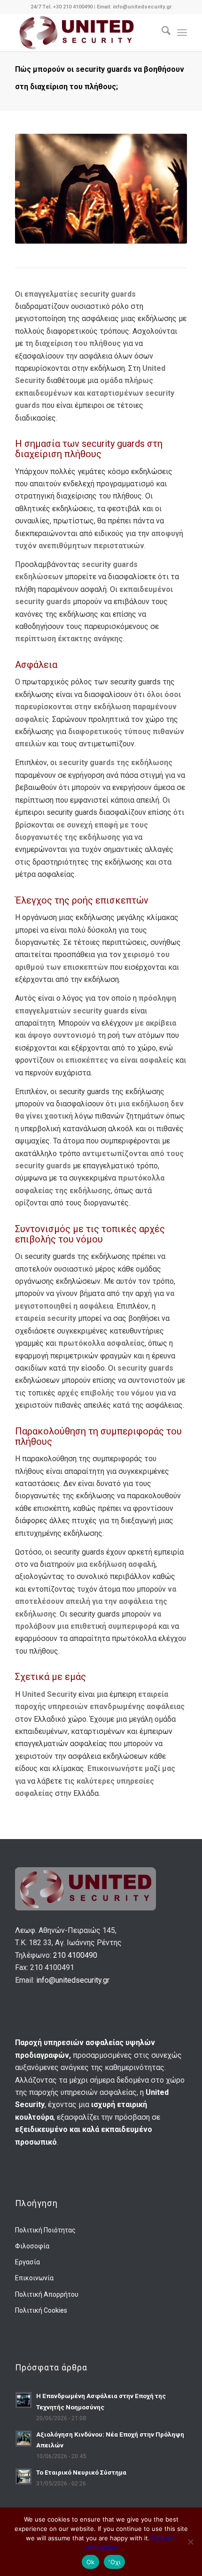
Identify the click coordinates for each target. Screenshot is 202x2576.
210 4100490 (75, 1955)
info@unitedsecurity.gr (73, 1980)
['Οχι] (190, 2542)
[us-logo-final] (84, 32)
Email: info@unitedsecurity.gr (134, 7)
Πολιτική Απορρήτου (47, 2294)
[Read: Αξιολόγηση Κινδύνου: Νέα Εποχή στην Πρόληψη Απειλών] (23, 2438)
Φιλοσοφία (32, 2246)
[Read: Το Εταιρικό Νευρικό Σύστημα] (23, 2476)
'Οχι (114, 2562)
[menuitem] (161, 32)
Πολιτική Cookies (41, 2310)
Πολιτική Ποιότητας (45, 2230)
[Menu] (182, 32)
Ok (91, 2562)
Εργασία (27, 2262)
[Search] (161, 32)
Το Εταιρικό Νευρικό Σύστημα (81, 2472)
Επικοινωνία (34, 2278)
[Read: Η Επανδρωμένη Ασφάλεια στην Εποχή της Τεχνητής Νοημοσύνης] (23, 2400)
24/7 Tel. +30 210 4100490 (62, 7)
